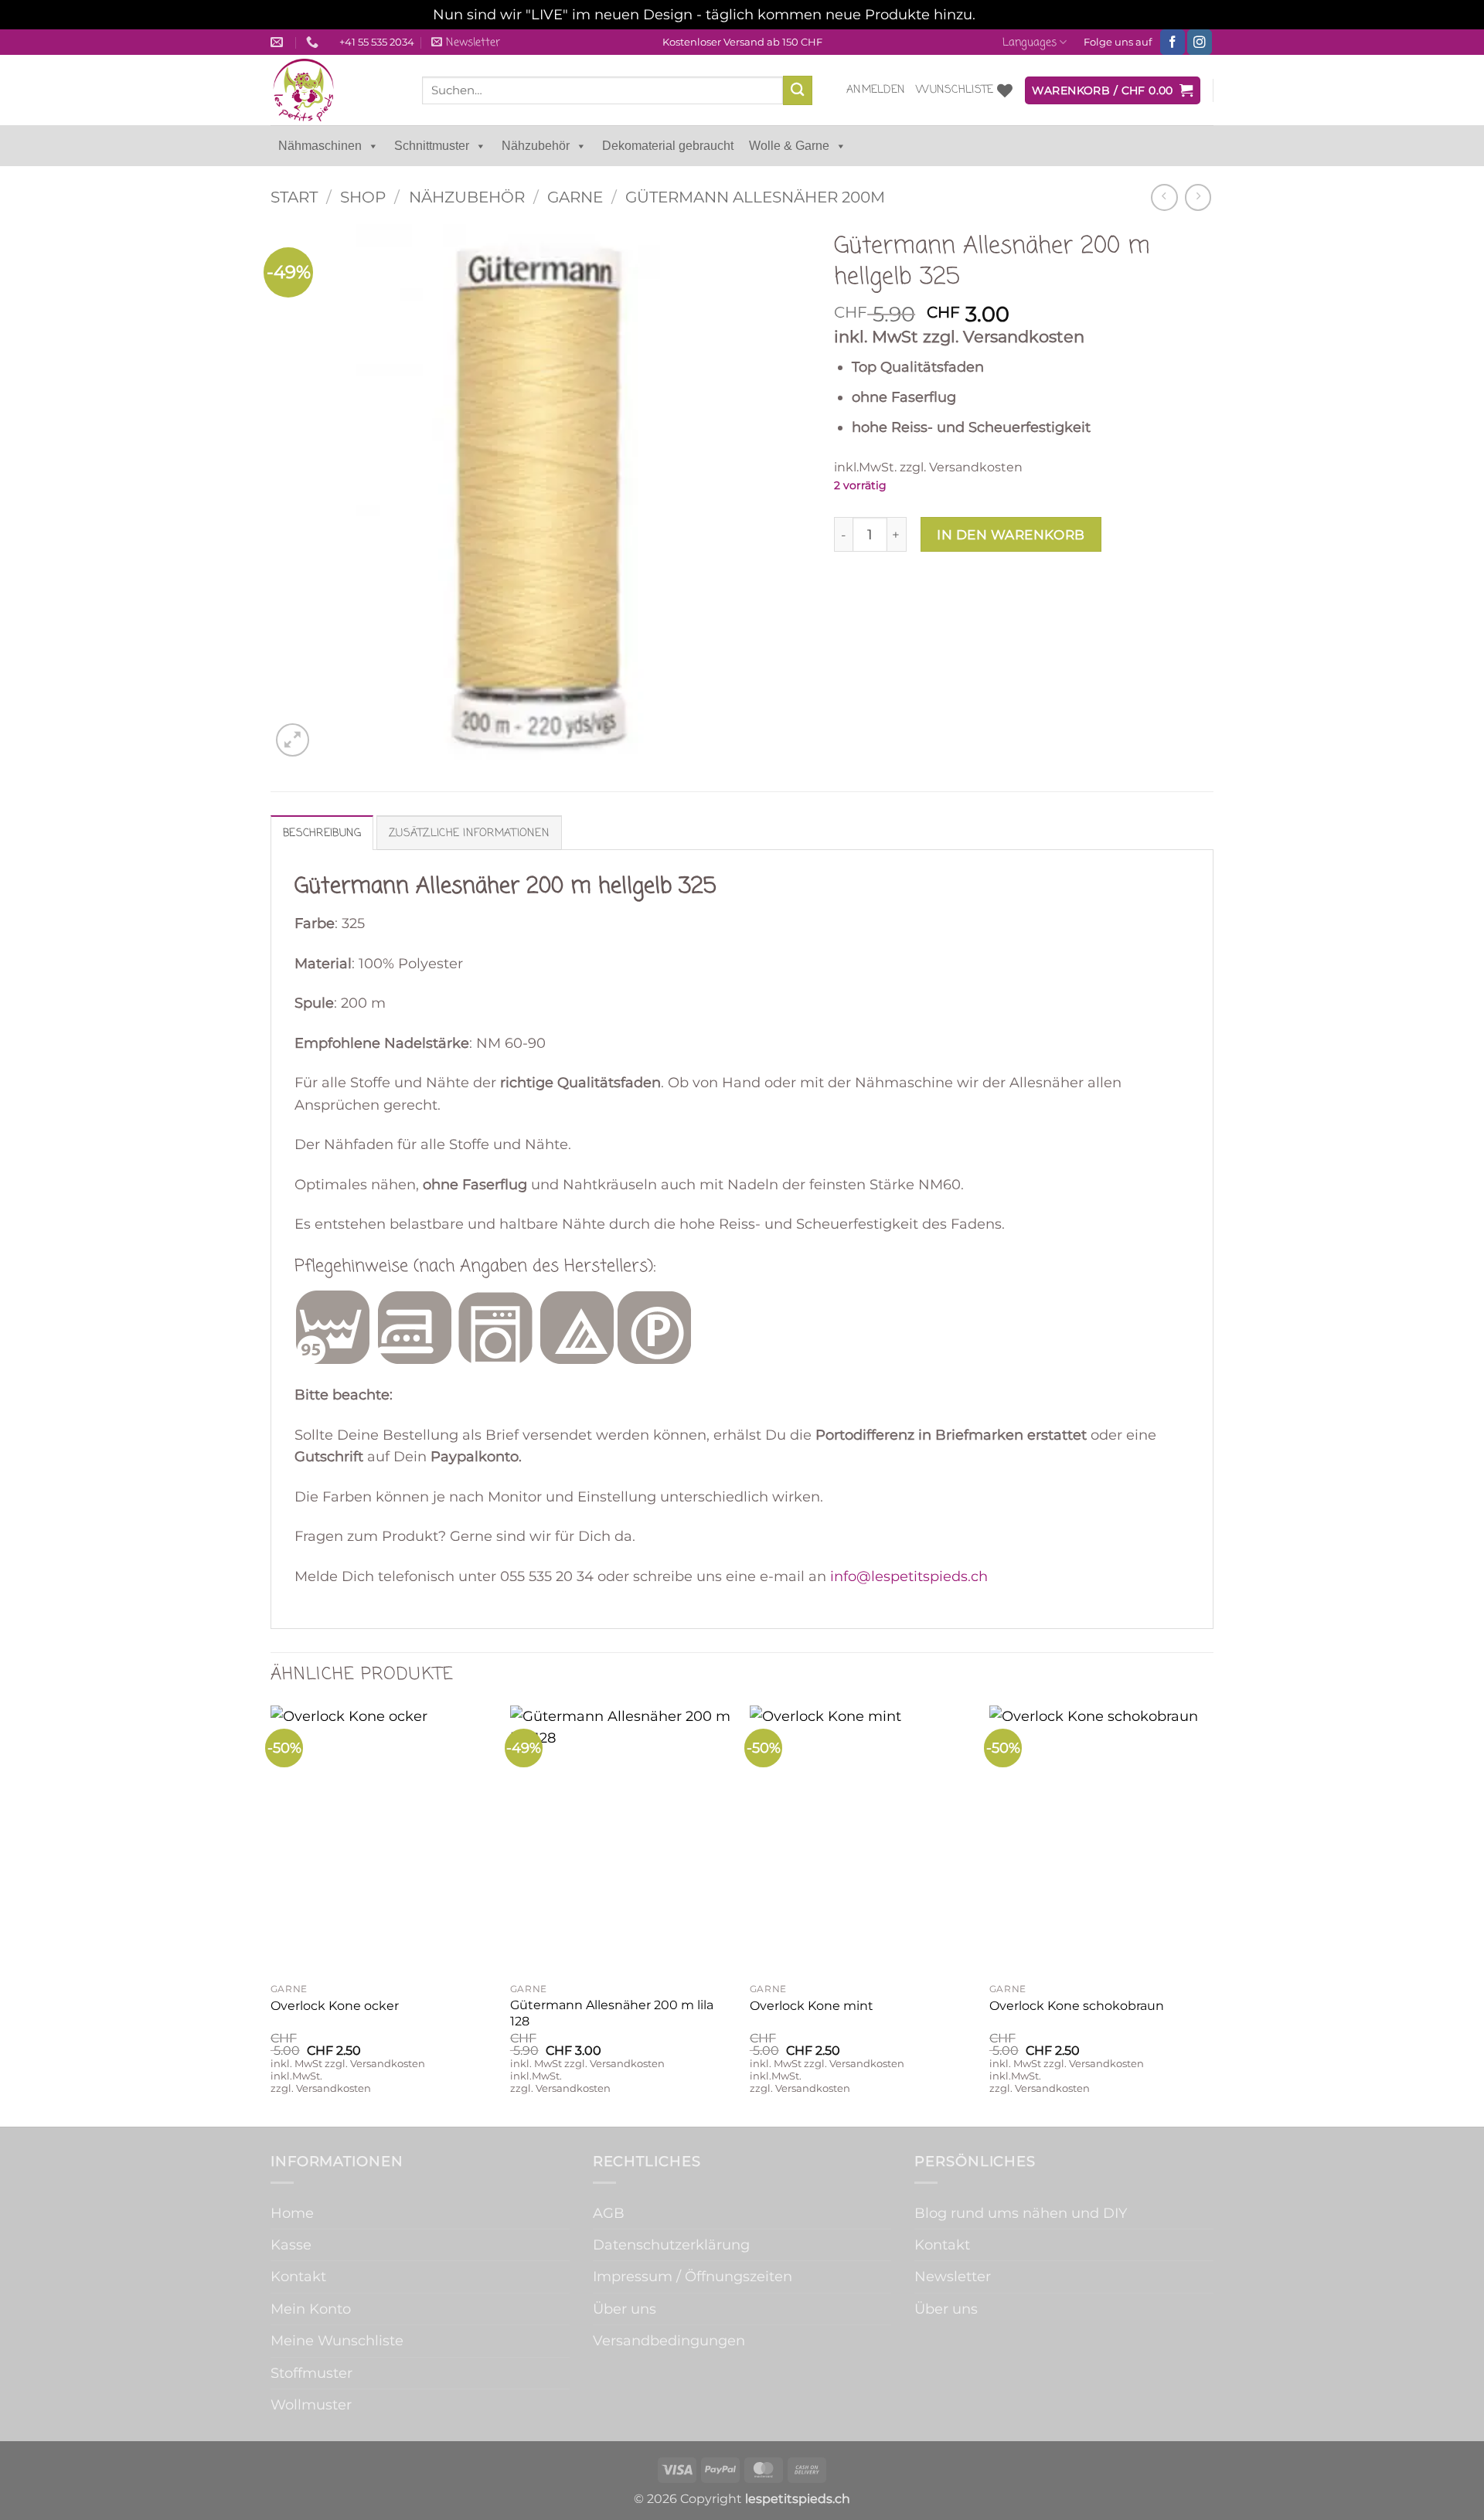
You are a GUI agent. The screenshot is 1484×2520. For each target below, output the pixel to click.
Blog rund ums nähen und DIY (1021, 2213)
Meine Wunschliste (337, 2340)
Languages (1030, 43)
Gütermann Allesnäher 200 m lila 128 (612, 2013)
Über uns (625, 2309)
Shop (363, 197)
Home (292, 2213)
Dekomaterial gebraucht (668, 146)
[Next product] (1164, 197)
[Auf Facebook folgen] (1173, 42)
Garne (575, 197)
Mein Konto (311, 2309)
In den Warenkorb (1011, 534)
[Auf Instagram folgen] (1200, 42)
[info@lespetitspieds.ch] (279, 42)
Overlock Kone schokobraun (1077, 2006)
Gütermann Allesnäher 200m (755, 197)
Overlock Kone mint (812, 2006)
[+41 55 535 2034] (314, 42)
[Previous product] (1198, 197)
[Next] (1213, 1915)
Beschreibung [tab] (322, 833)
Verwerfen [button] (1015, 14)
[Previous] (271, 1915)
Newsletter (953, 2276)
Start (294, 197)
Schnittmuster (432, 146)
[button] (466, 43)
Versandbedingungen (669, 2340)
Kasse (291, 2245)
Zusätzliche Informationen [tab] (469, 833)
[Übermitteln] (798, 90)
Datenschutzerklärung (671, 2245)
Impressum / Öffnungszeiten (693, 2276)
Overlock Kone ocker (335, 2006)
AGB (609, 2213)
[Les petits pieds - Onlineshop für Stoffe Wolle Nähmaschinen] (335, 90)
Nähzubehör (536, 146)
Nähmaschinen (320, 146)
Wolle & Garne (789, 146)
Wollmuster (311, 2404)
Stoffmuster (311, 2373)
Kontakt (298, 2276)
